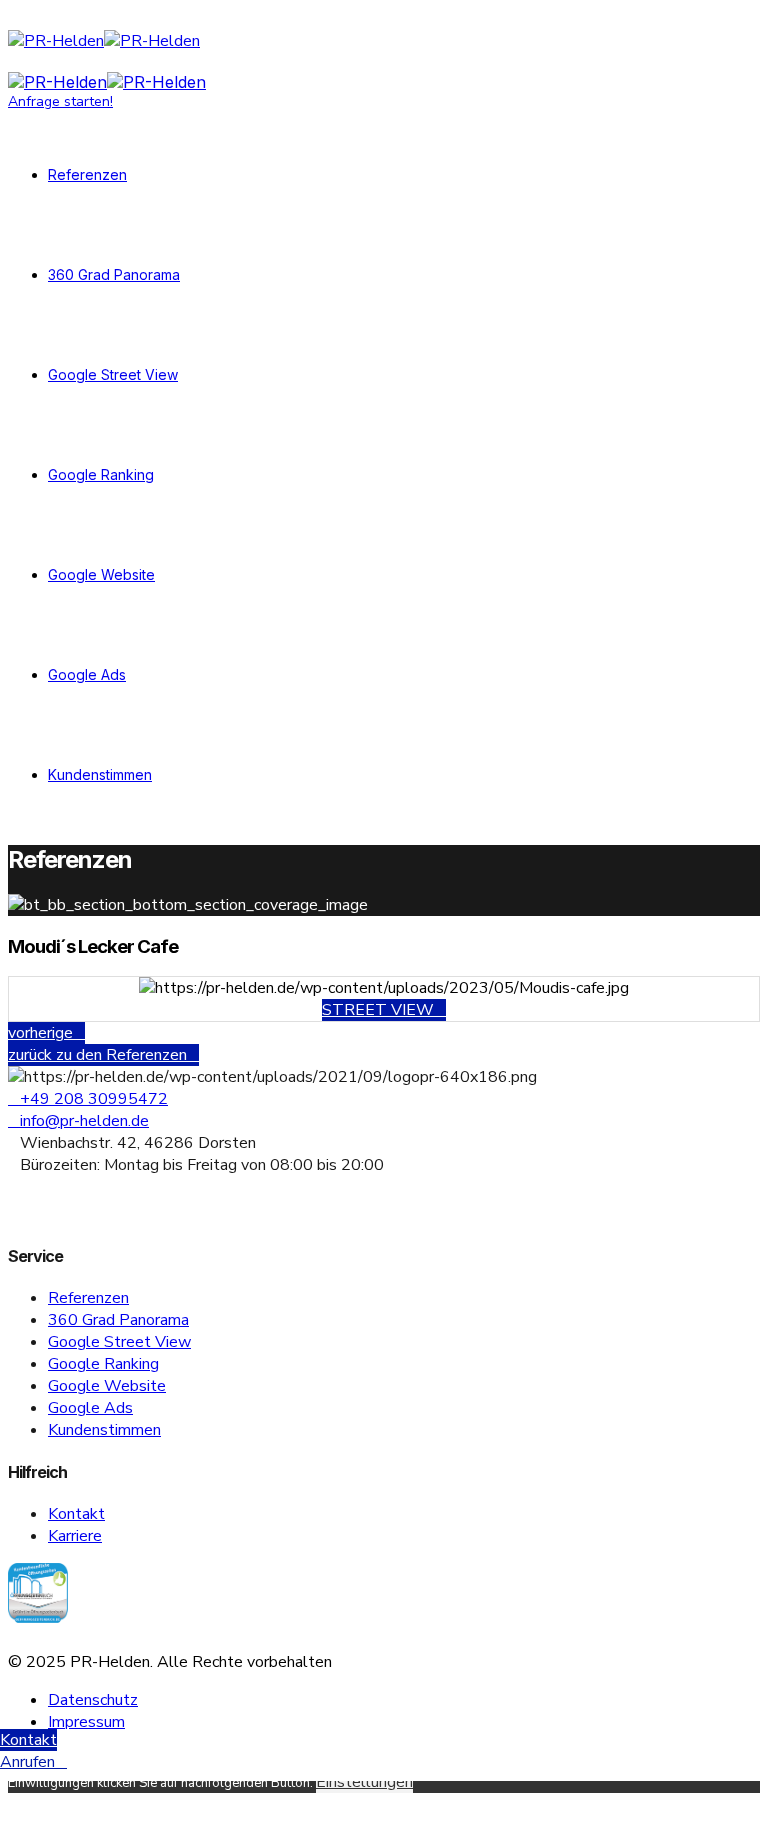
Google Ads (87, 674)
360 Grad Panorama (114, 274)
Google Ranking (101, 474)
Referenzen (87, 174)
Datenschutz (93, 1700)
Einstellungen (364, 1782)
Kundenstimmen (100, 774)
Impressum (86, 1722)
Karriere (75, 1536)
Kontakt (76, 1514)
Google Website (101, 574)
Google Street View (113, 374)
